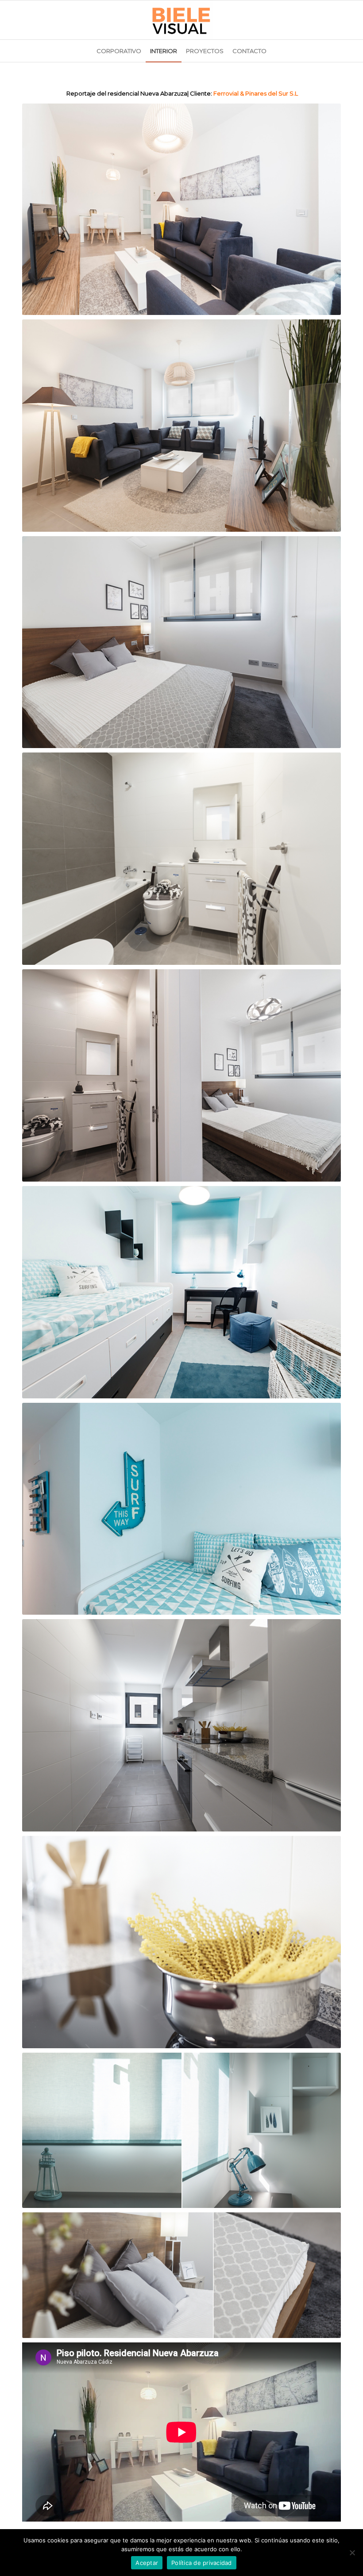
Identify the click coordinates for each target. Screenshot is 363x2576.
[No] (352, 2553)
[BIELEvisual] (181, 20)
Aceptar (147, 2563)
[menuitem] (119, 51)
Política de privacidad (202, 2563)
